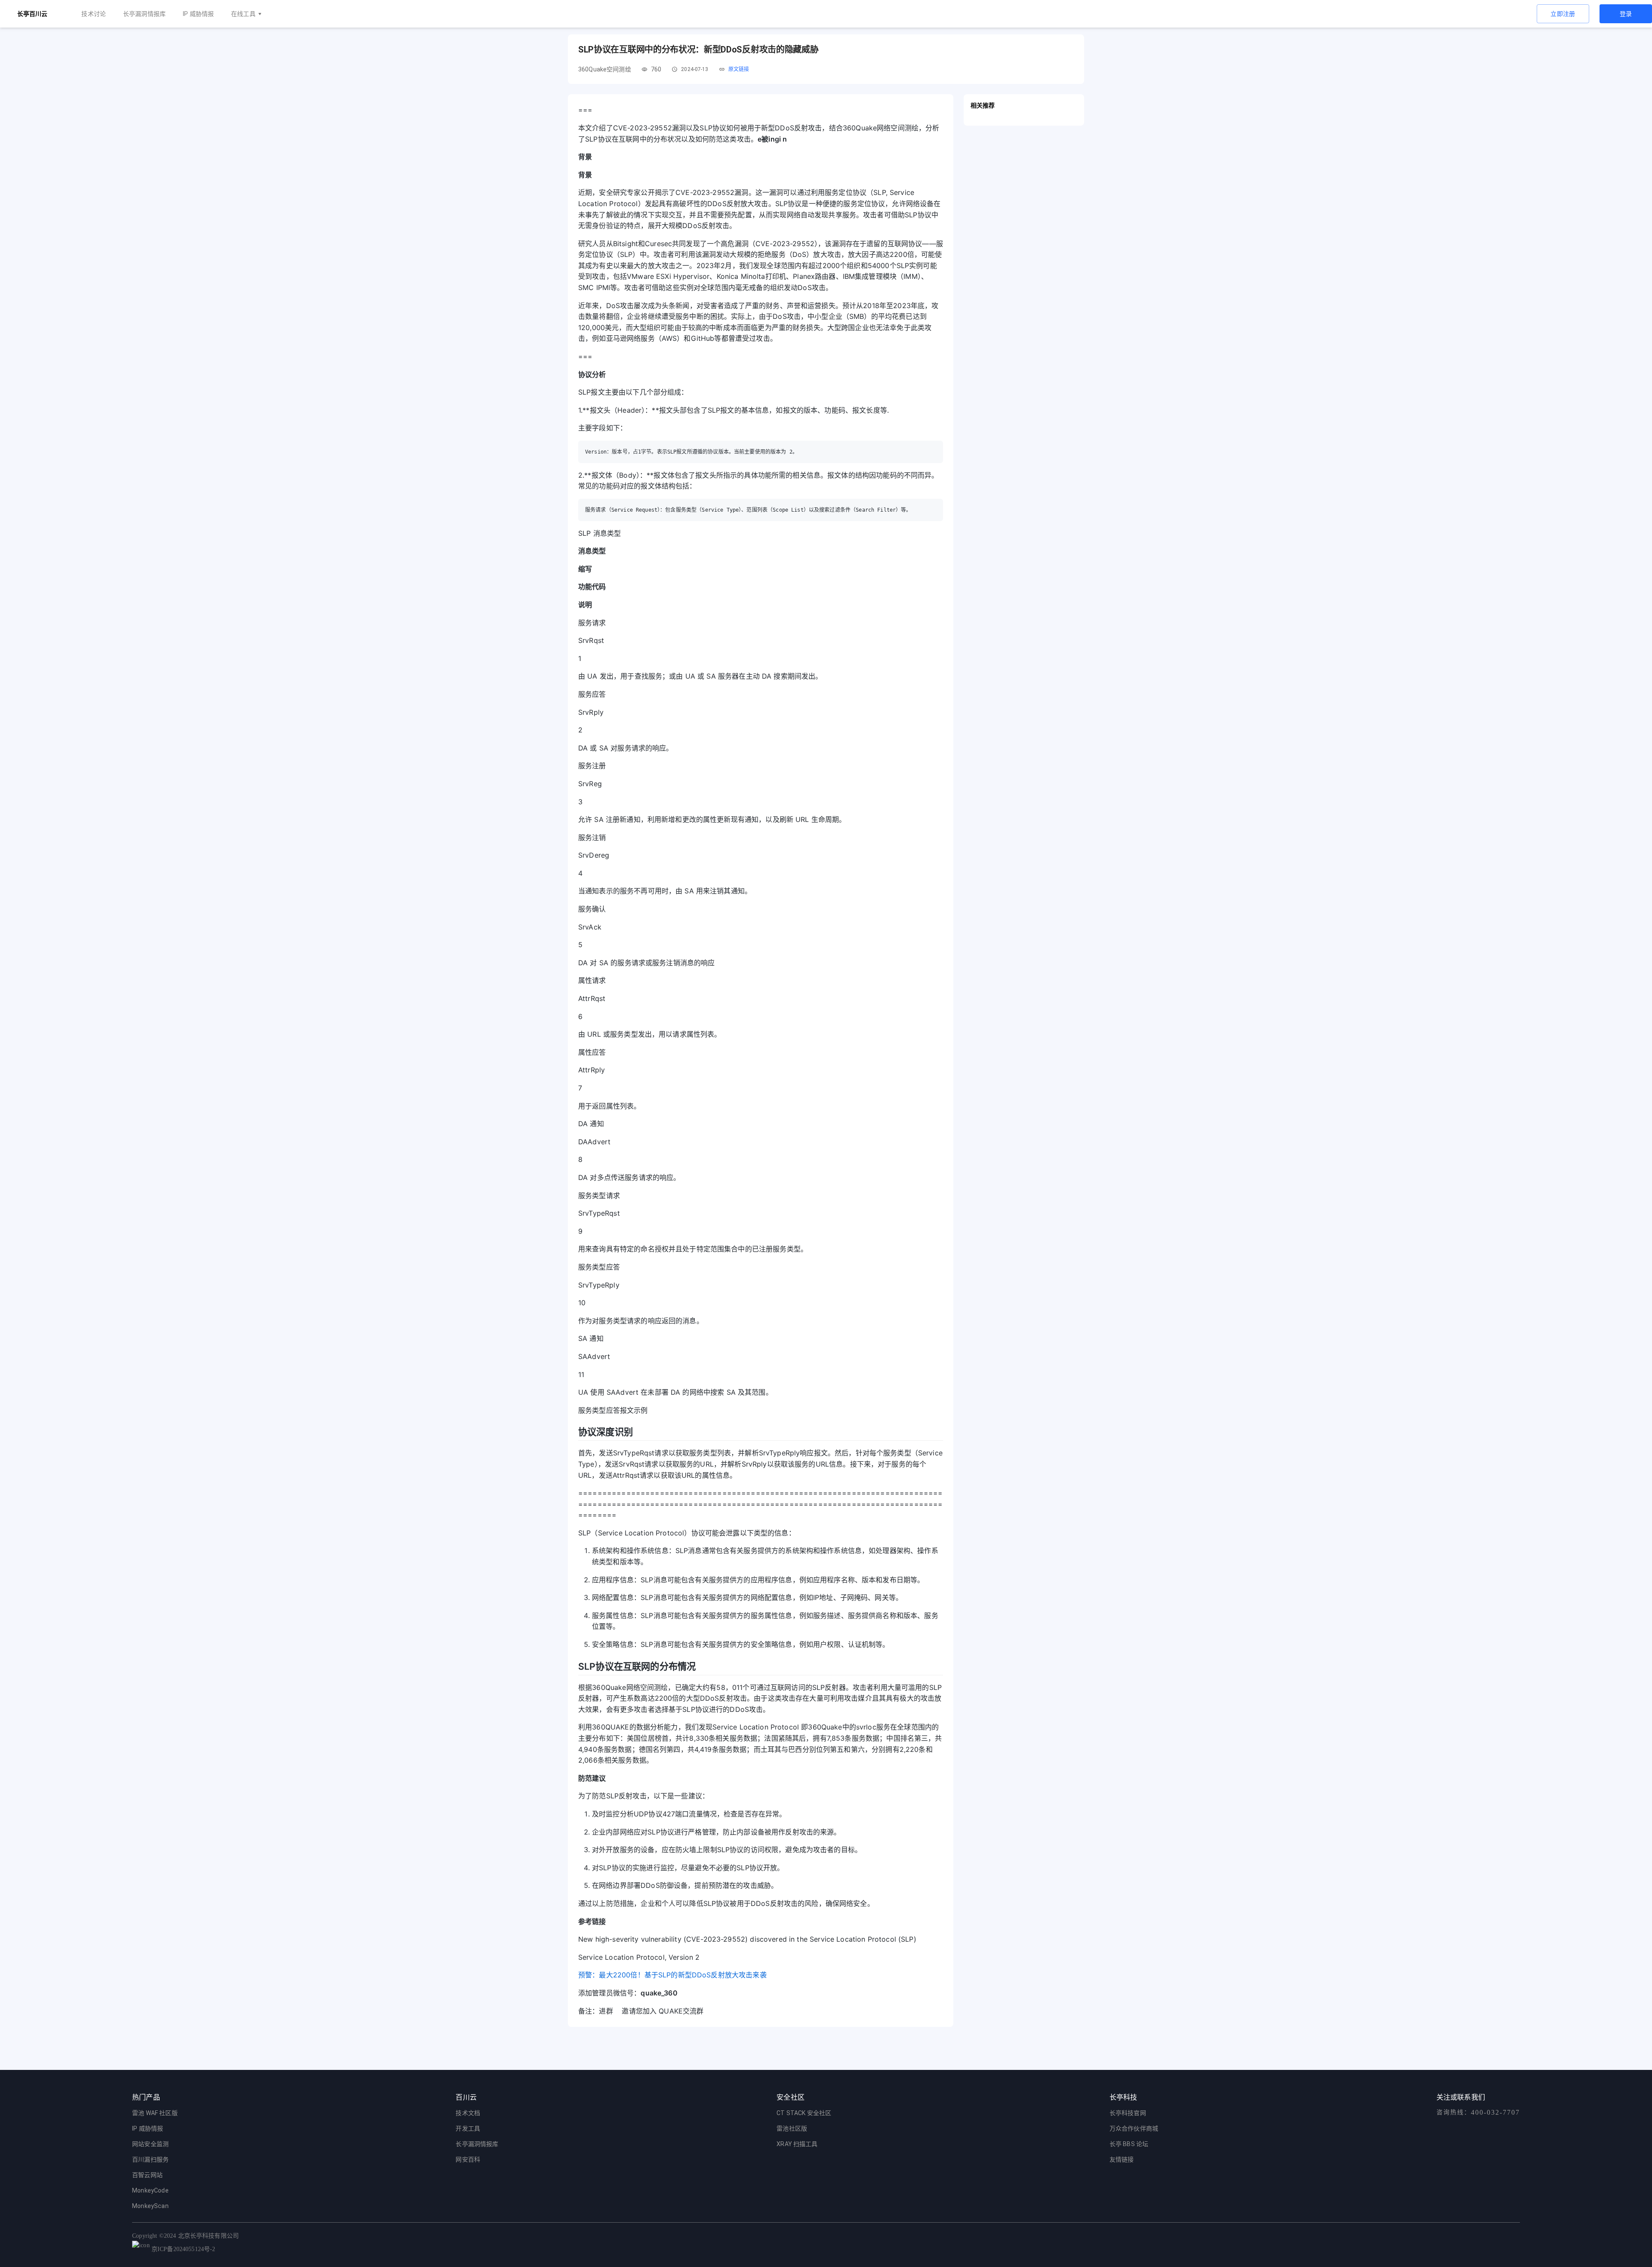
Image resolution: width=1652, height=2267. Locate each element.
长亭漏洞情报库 (144, 14)
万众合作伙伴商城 (1134, 2128)
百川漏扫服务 (150, 2159)
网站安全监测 (150, 2144)
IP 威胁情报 (198, 14)
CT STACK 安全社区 (804, 2113)
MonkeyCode (150, 2190)
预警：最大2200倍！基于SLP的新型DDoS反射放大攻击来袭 (672, 1975)
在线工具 (243, 14)
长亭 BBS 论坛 (1129, 2144)
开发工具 (468, 2128)
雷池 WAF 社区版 (155, 2113)
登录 (1626, 14)
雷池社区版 (792, 2128)
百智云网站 (147, 2175)
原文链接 (739, 69)
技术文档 (468, 2113)
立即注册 (1563, 14)
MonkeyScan (150, 2206)
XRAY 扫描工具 (797, 2144)
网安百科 (468, 2159)
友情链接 (1122, 2159)
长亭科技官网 (1128, 2113)
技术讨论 (94, 14)
